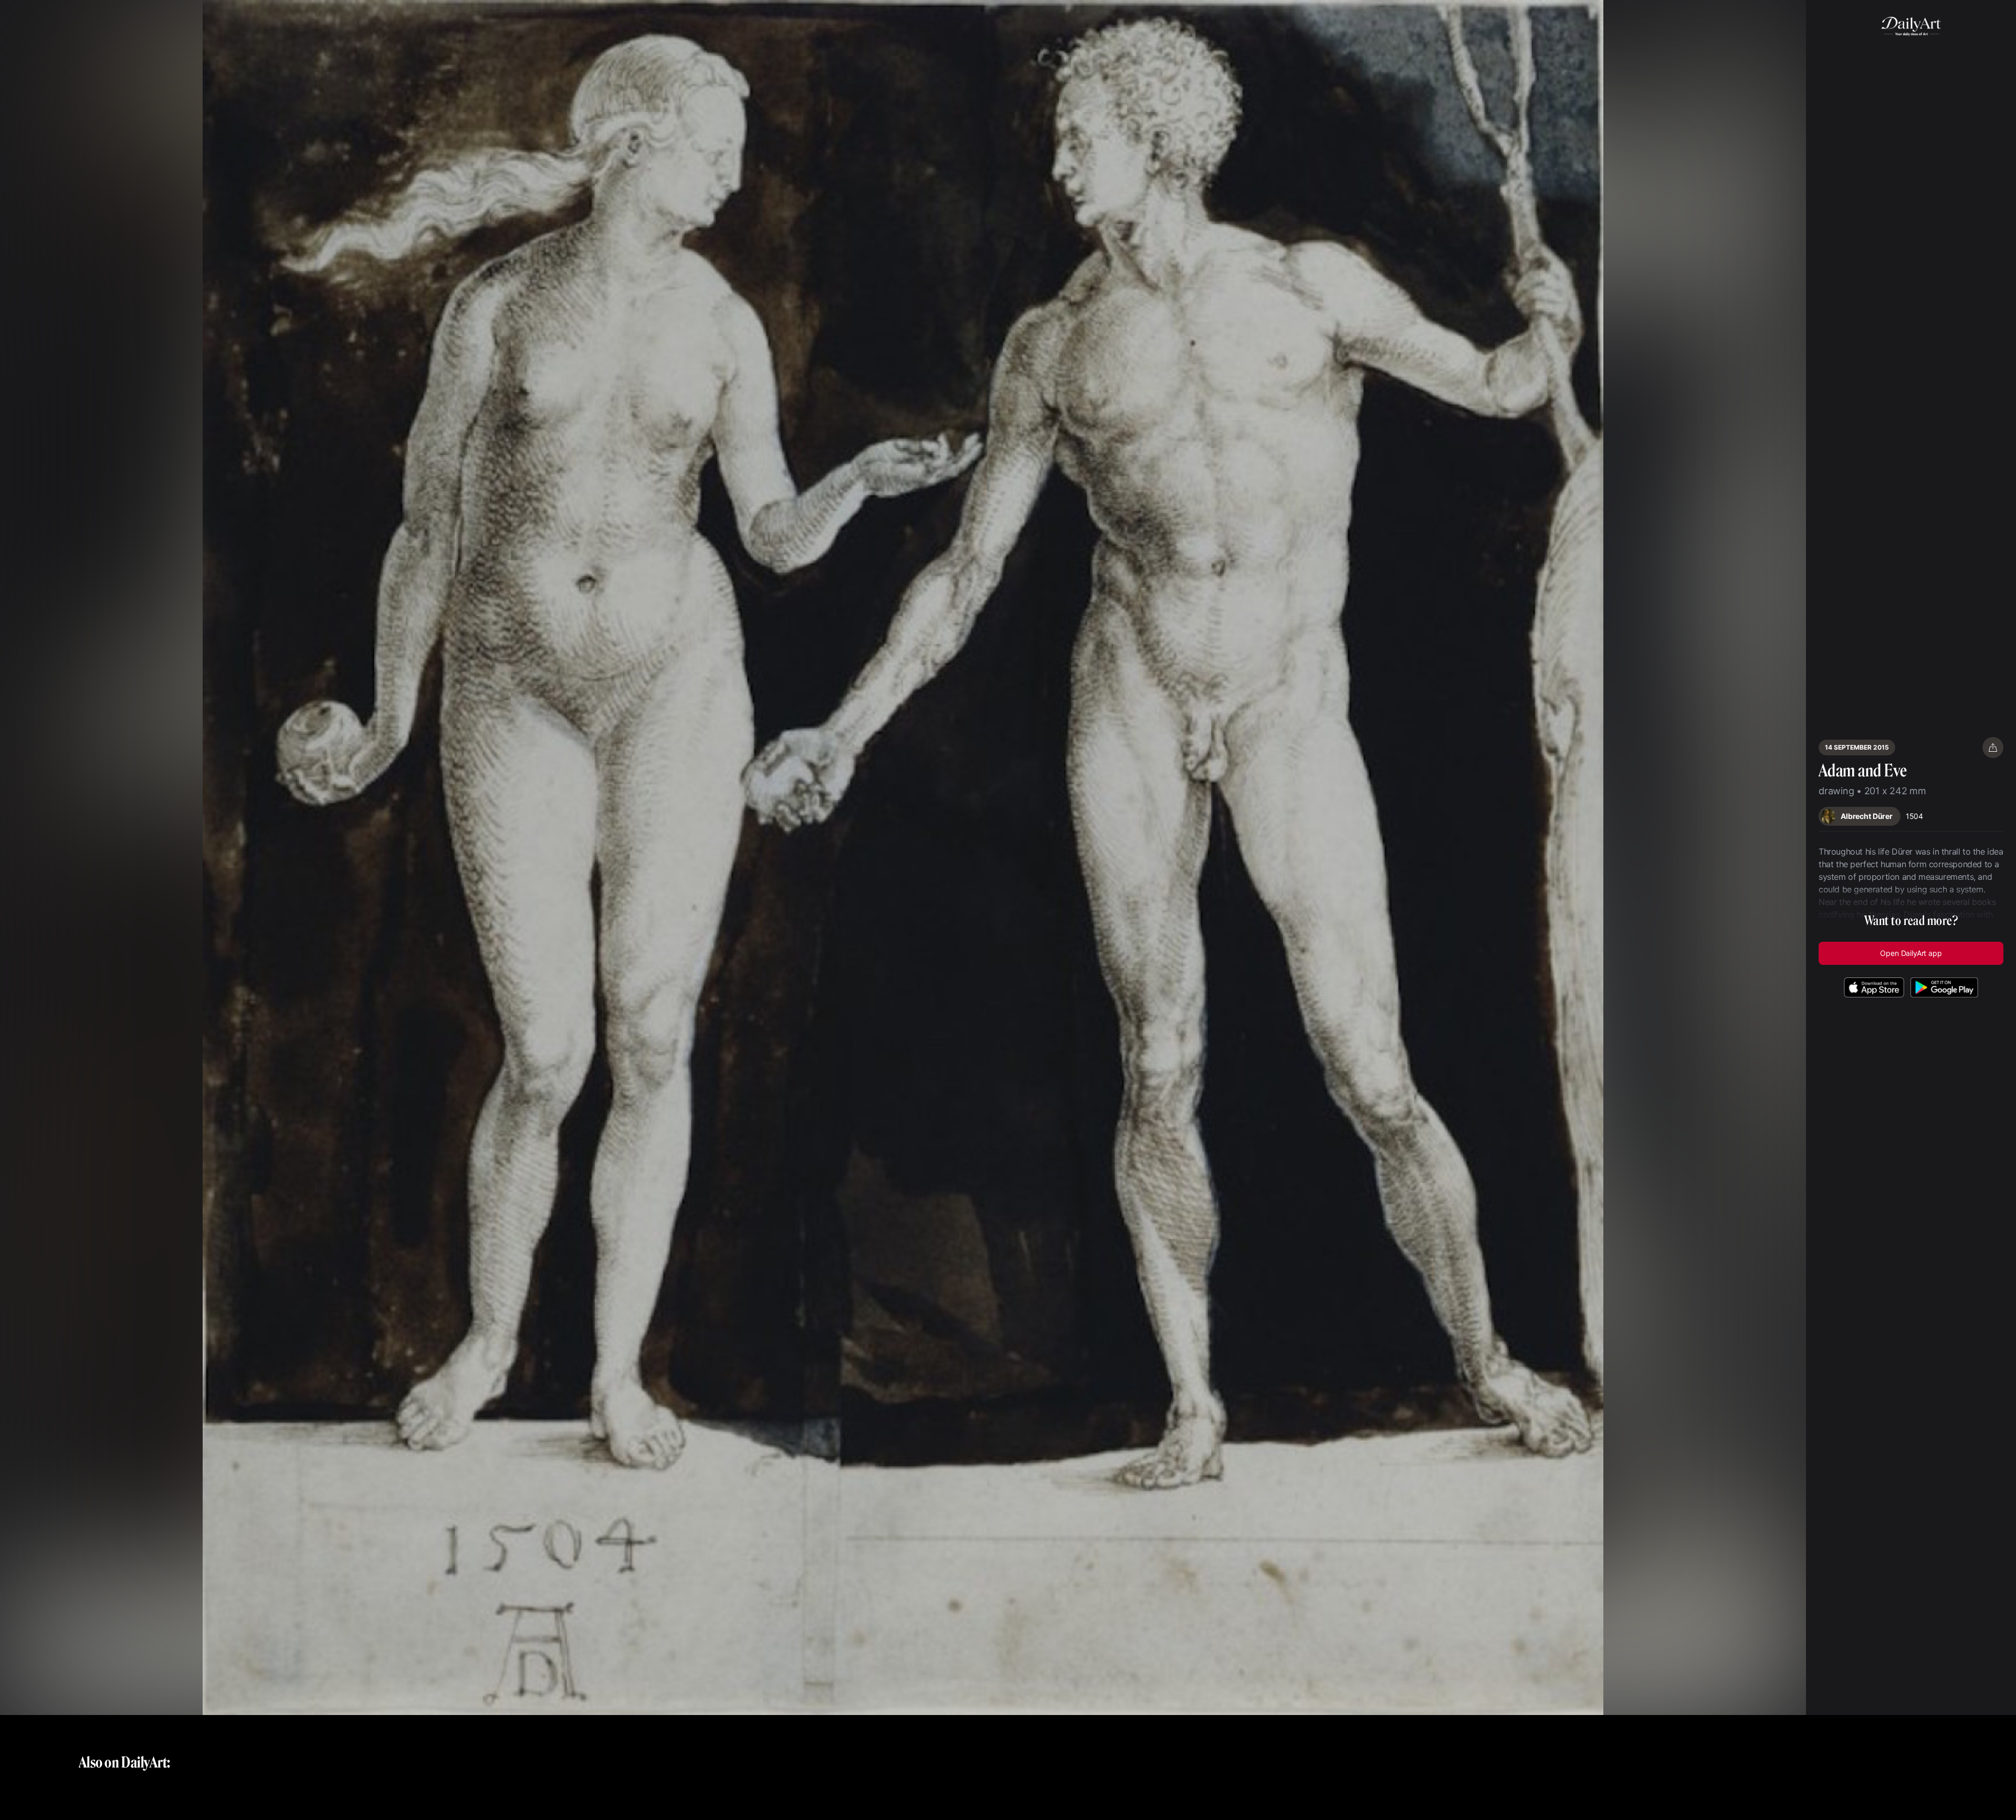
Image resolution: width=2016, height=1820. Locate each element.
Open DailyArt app (1911, 953)
